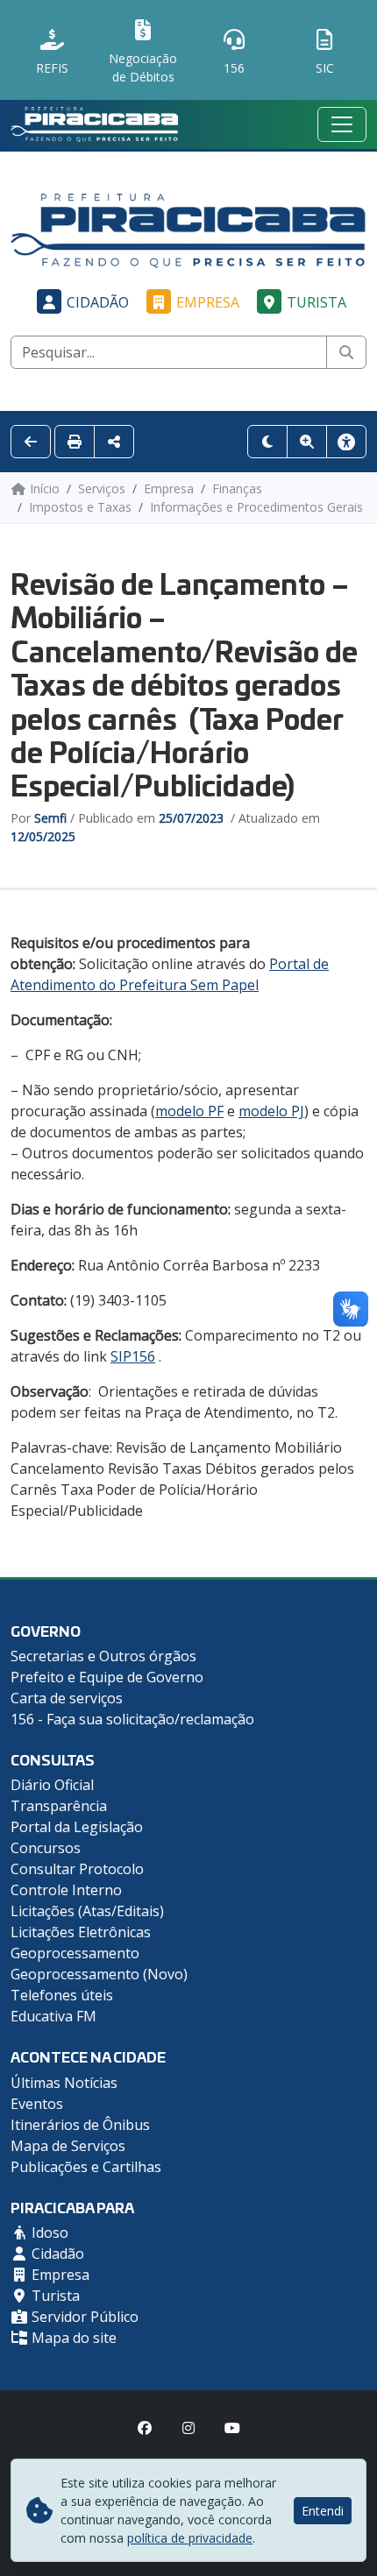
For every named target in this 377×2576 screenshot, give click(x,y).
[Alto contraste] (267, 442)
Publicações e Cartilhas (86, 2167)
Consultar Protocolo (77, 1869)
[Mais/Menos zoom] (307, 442)
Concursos (46, 1848)
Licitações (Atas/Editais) (87, 1911)
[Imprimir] (75, 442)
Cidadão (98, 302)
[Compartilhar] (114, 442)
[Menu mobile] (342, 124)
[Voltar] (31, 442)
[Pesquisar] (346, 352)
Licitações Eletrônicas (81, 1932)
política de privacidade (190, 2538)
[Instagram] (188, 2428)
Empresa (208, 302)
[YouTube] (232, 2428)
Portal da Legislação (77, 1827)
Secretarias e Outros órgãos (103, 1656)
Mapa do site (72, 2338)
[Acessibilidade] (346, 442)
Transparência (59, 1806)
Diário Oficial (52, 1785)
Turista (317, 302)
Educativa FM (53, 2016)
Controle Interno (66, 1890)
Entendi (323, 2511)
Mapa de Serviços (68, 2146)
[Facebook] (145, 2428)
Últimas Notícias (64, 2083)
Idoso (48, 2233)
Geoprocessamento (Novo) (99, 1974)
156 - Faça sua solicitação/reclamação (132, 1719)
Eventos (37, 2104)
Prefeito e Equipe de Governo (107, 1677)
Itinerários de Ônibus (80, 2125)
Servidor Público (83, 2317)
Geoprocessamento (75, 1953)
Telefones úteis (62, 1995)
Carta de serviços (67, 1698)
